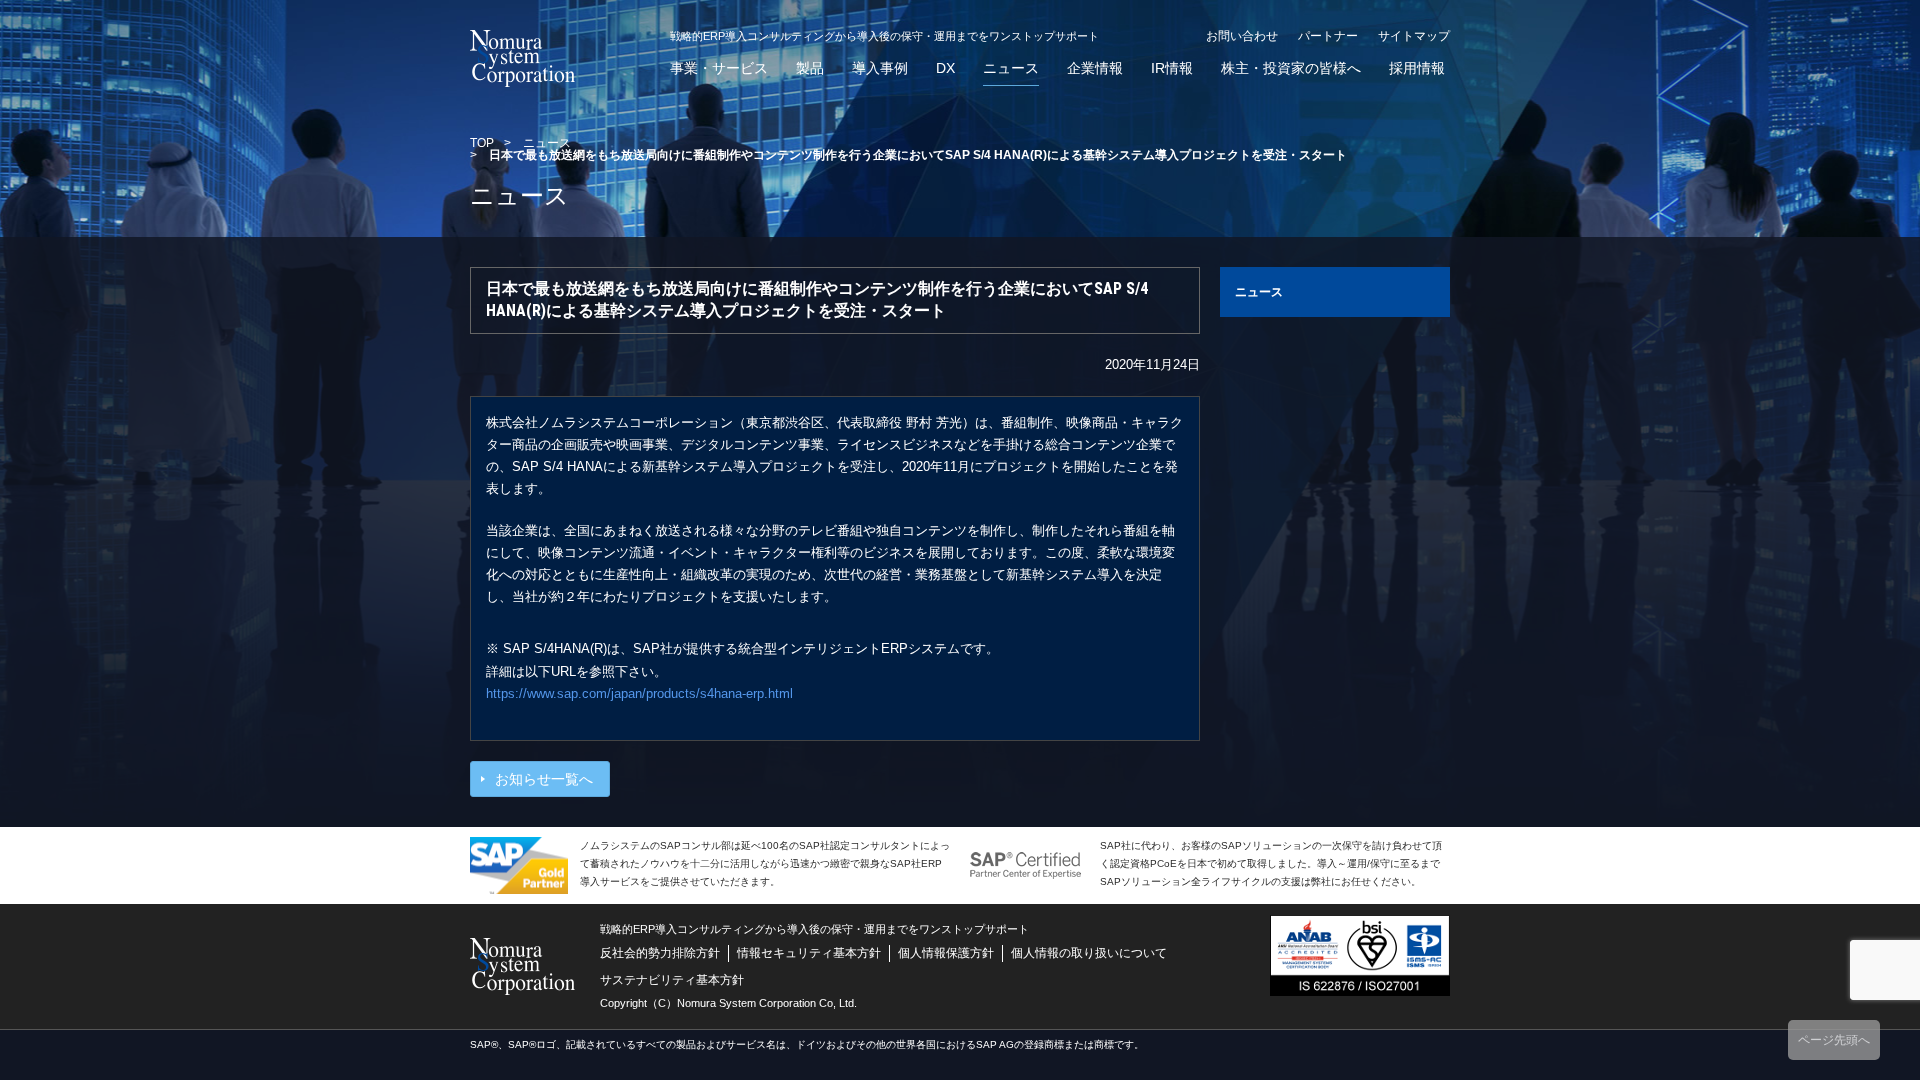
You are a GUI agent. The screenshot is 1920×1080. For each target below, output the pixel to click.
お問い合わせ (1242, 36)
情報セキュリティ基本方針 (809, 953)
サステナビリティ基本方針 (672, 980)
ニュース (1011, 68)
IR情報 (1172, 68)
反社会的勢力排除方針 (660, 953)
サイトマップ (1414, 36)
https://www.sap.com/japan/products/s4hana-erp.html (639, 693)
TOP (482, 143)
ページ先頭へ (1834, 1040)
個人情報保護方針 (946, 953)
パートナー (1328, 36)
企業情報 (1095, 68)
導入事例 (880, 68)
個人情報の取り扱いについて (1089, 953)
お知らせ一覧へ (544, 779)
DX (945, 68)
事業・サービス (719, 68)
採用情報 (1417, 68)
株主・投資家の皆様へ (1291, 68)
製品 (810, 68)
